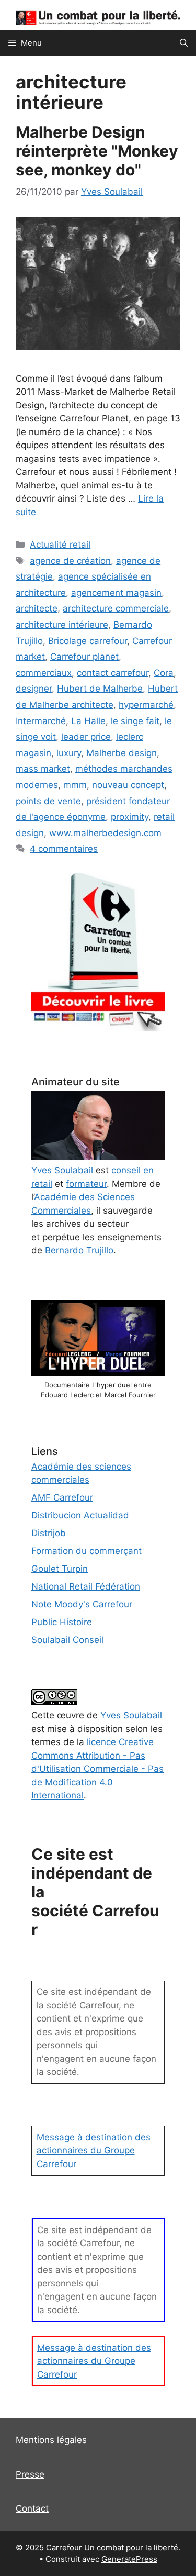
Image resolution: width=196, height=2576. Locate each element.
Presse (30, 2474)
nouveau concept (128, 785)
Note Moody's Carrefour (82, 1604)
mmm (75, 785)
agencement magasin (116, 593)
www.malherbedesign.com (105, 833)
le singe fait (135, 721)
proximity (130, 817)
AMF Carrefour (62, 1497)
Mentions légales (51, 2440)
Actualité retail (60, 545)
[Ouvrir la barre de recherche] (184, 43)
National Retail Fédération (86, 1586)
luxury (69, 753)
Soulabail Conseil (67, 1640)
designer (34, 689)
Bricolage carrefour (88, 641)
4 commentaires (64, 849)
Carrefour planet (84, 657)
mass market (43, 769)
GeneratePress (129, 2559)
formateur (86, 1184)
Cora (164, 673)
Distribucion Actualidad (80, 1515)
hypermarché (146, 705)
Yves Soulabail (131, 1715)
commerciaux (44, 673)
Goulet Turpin (60, 1569)
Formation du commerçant (87, 1551)
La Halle (88, 721)
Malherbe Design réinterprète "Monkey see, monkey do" (97, 151)
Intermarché (41, 721)
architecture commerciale (116, 608)
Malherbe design (122, 753)
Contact (32, 2508)
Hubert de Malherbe (100, 689)
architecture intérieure (62, 625)
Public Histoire (62, 1622)
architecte (37, 608)
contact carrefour (113, 673)
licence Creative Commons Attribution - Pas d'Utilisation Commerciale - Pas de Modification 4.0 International (97, 1769)
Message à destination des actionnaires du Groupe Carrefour (94, 2151)
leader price (86, 737)
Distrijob (49, 1533)
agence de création (70, 561)
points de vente (48, 801)
